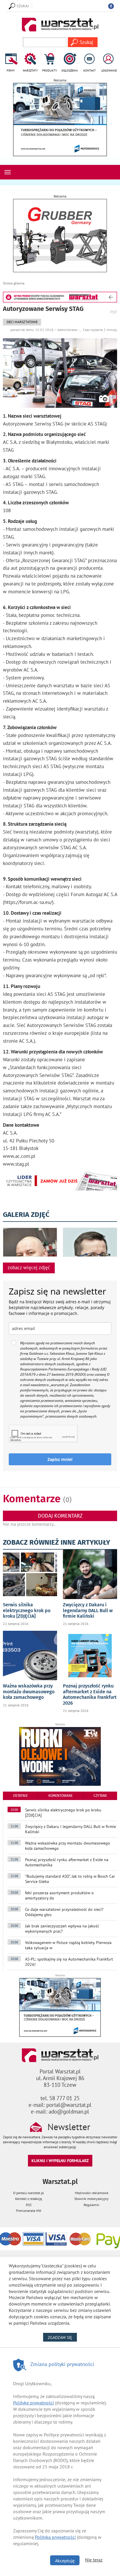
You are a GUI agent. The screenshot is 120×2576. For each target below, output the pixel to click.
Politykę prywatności (33, 2403)
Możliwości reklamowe (92, 2193)
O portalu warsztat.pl (29, 2193)
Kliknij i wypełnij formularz (60, 2161)
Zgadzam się (62, 2337)
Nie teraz (94, 2560)
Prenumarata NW (29, 2211)
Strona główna (14, 283)
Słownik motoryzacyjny (91, 2199)
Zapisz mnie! (60, 1459)
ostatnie (20, 1796)
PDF (114, 312)
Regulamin (91, 2205)
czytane (100, 1796)
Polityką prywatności (55, 2537)
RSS (29, 2205)
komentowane (60, 1796)
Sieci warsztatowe (22, 322)
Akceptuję (65, 2561)
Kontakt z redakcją (29, 2199)
